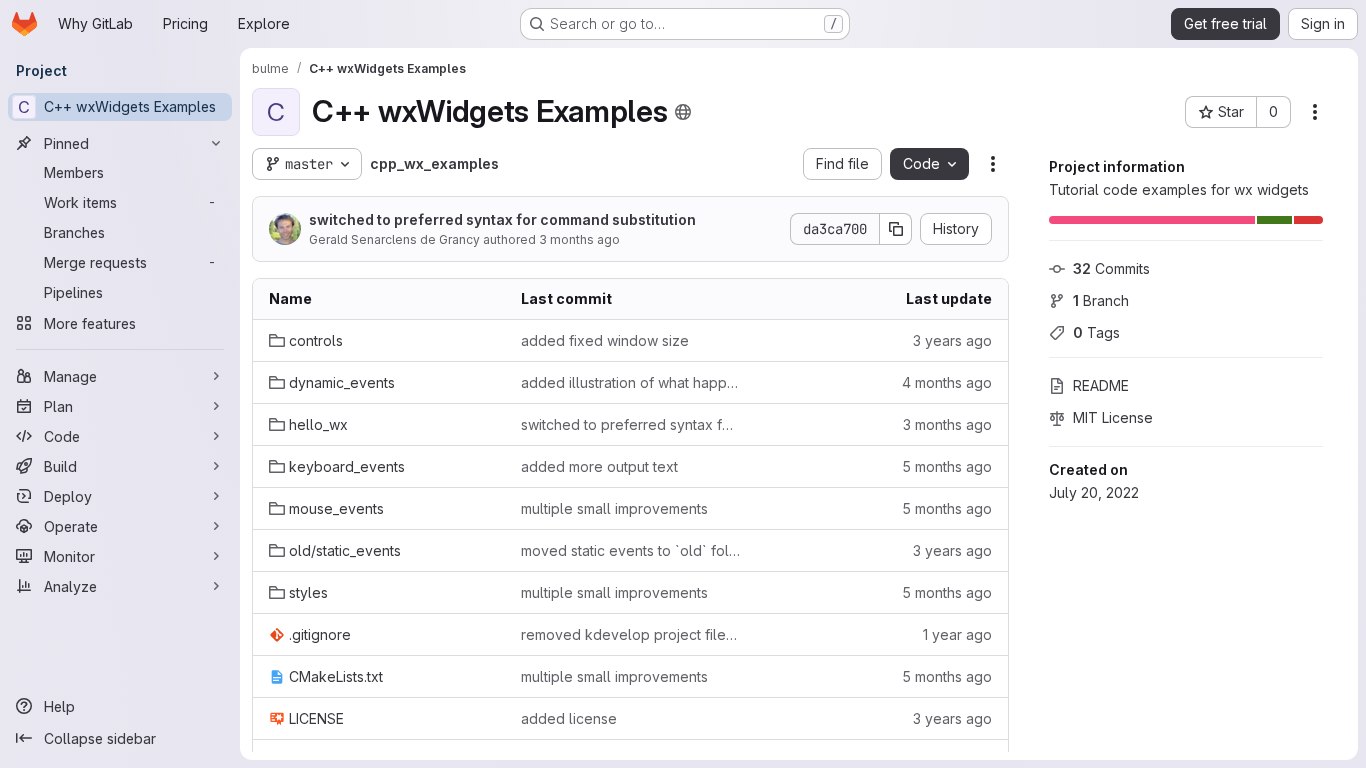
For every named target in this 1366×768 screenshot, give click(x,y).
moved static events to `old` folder (631, 550)
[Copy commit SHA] (896, 229)
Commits (1111, 268)
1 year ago (957, 634)
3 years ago (952, 340)
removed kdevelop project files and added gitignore (631, 634)
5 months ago (947, 466)
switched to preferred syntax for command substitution (502, 219)
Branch (1101, 300)
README (1101, 385)
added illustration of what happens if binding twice (631, 382)
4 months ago (947, 382)
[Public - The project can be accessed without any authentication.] (683, 112)
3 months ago (579, 239)
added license (569, 718)
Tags (1096, 332)
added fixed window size (605, 340)
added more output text (599, 466)
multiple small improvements (614, 508)
